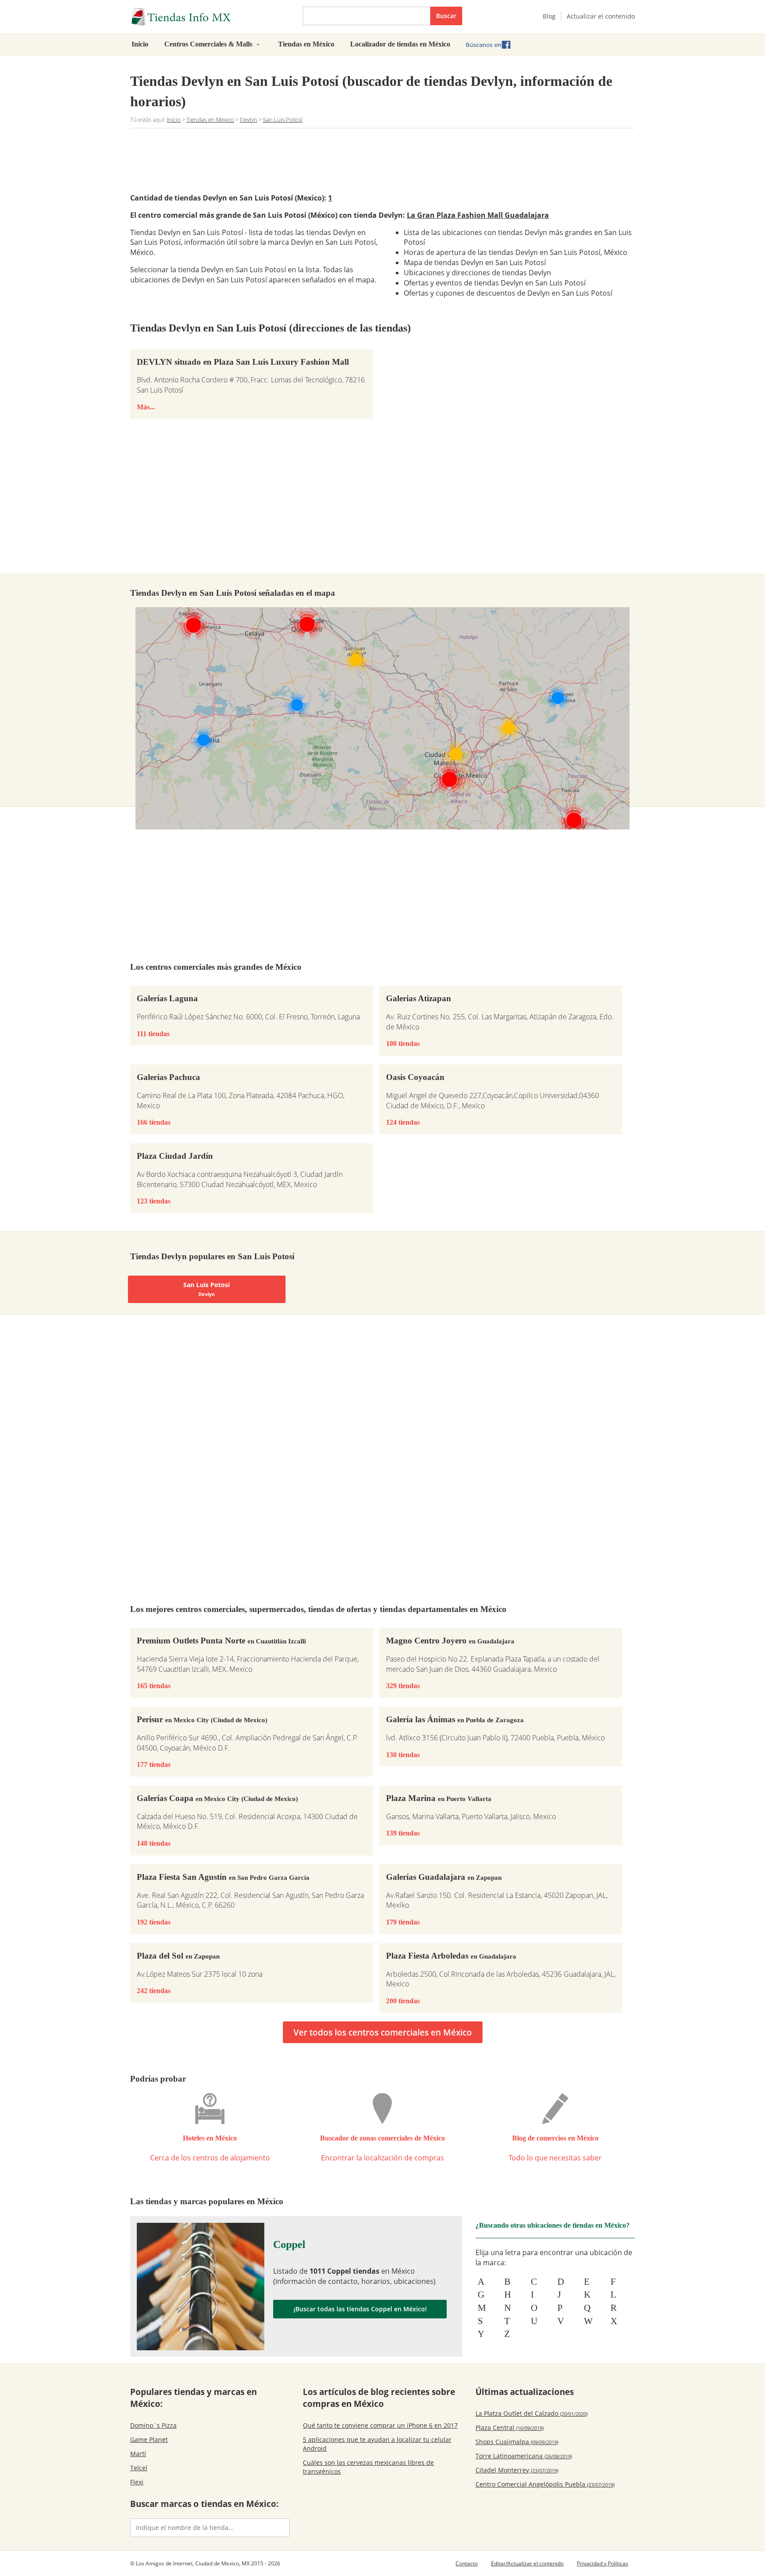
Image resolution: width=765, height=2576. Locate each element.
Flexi (137, 2482)
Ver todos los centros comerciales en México (383, 2032)
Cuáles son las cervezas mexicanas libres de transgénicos (368, 2467)
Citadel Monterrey (517, 2470)
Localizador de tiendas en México (400, 44)
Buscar (446, 16)
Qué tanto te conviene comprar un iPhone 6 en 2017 (380, 2425)
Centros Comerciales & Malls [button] (209, 44)
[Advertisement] (382, 159)
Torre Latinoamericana (524, 2456)
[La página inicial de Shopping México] (210, 17)
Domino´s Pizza (153, 2425)
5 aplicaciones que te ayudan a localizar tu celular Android (377, 2444)
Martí (138, 2454)
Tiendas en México (306, 44)
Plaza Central (510, 2428)
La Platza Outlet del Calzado (531, 2413)
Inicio (140, 44)
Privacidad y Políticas (603, 2563)
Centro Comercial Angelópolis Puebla (545, 2484)
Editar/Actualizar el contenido (527, 2563)
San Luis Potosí (207, 1289)
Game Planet (149, 2439)
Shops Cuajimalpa (517, 2442)
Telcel (139, 2468)
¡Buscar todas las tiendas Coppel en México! (360, 2309)
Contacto (467, 2563)
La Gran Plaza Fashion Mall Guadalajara (478, 215)
